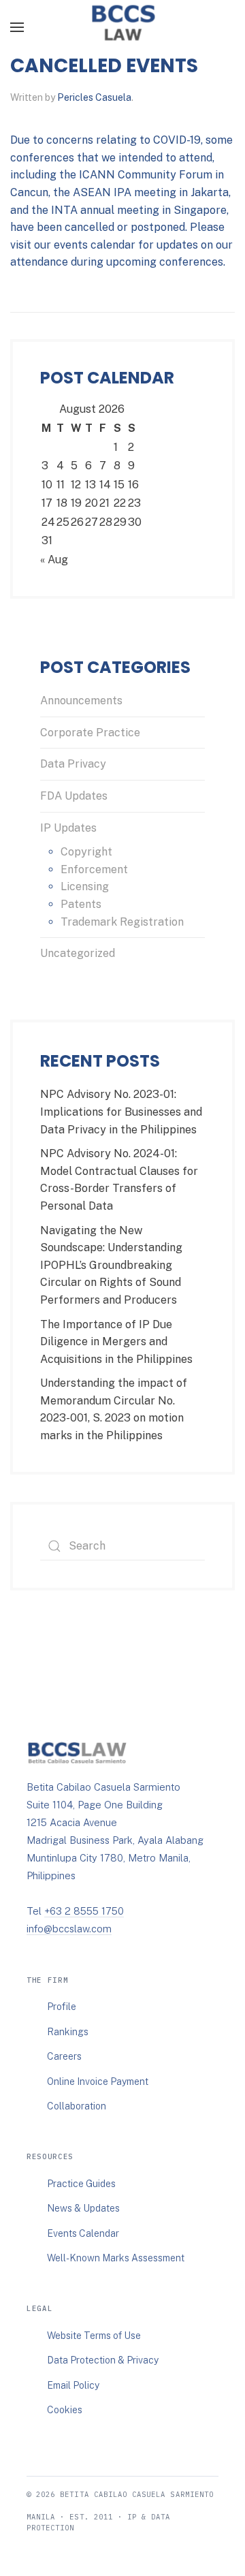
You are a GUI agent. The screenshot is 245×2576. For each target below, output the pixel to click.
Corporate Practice (90, 733)
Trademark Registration (122, 922)
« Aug (54, 560)
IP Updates (68, 828)
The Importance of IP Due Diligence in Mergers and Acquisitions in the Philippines (116, 1342)
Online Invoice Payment (98, 2082)
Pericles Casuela (94, 97)
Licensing (85, 886)
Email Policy (73, 2385)
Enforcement (94, 869)
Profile (62, 2007)
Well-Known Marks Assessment (116, 2258)
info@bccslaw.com (69, 1929)
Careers (64, 2056)
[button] (17, 27)
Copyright (86, 852)
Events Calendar (83, 2233)
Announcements (81, 701)
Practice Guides (81, 2184)
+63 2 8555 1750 (84, 1911)
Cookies (65, 2410)
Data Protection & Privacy (103, 2360)
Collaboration (77, 2106)
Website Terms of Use (94, 2336)
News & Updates (83, 2208)
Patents (81, 904)
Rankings (68, 2032)
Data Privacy (73, 764)
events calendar (95, 245)
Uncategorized (78, 953)
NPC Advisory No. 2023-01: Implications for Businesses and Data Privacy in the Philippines (121, 1112)
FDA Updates (74, 796)
